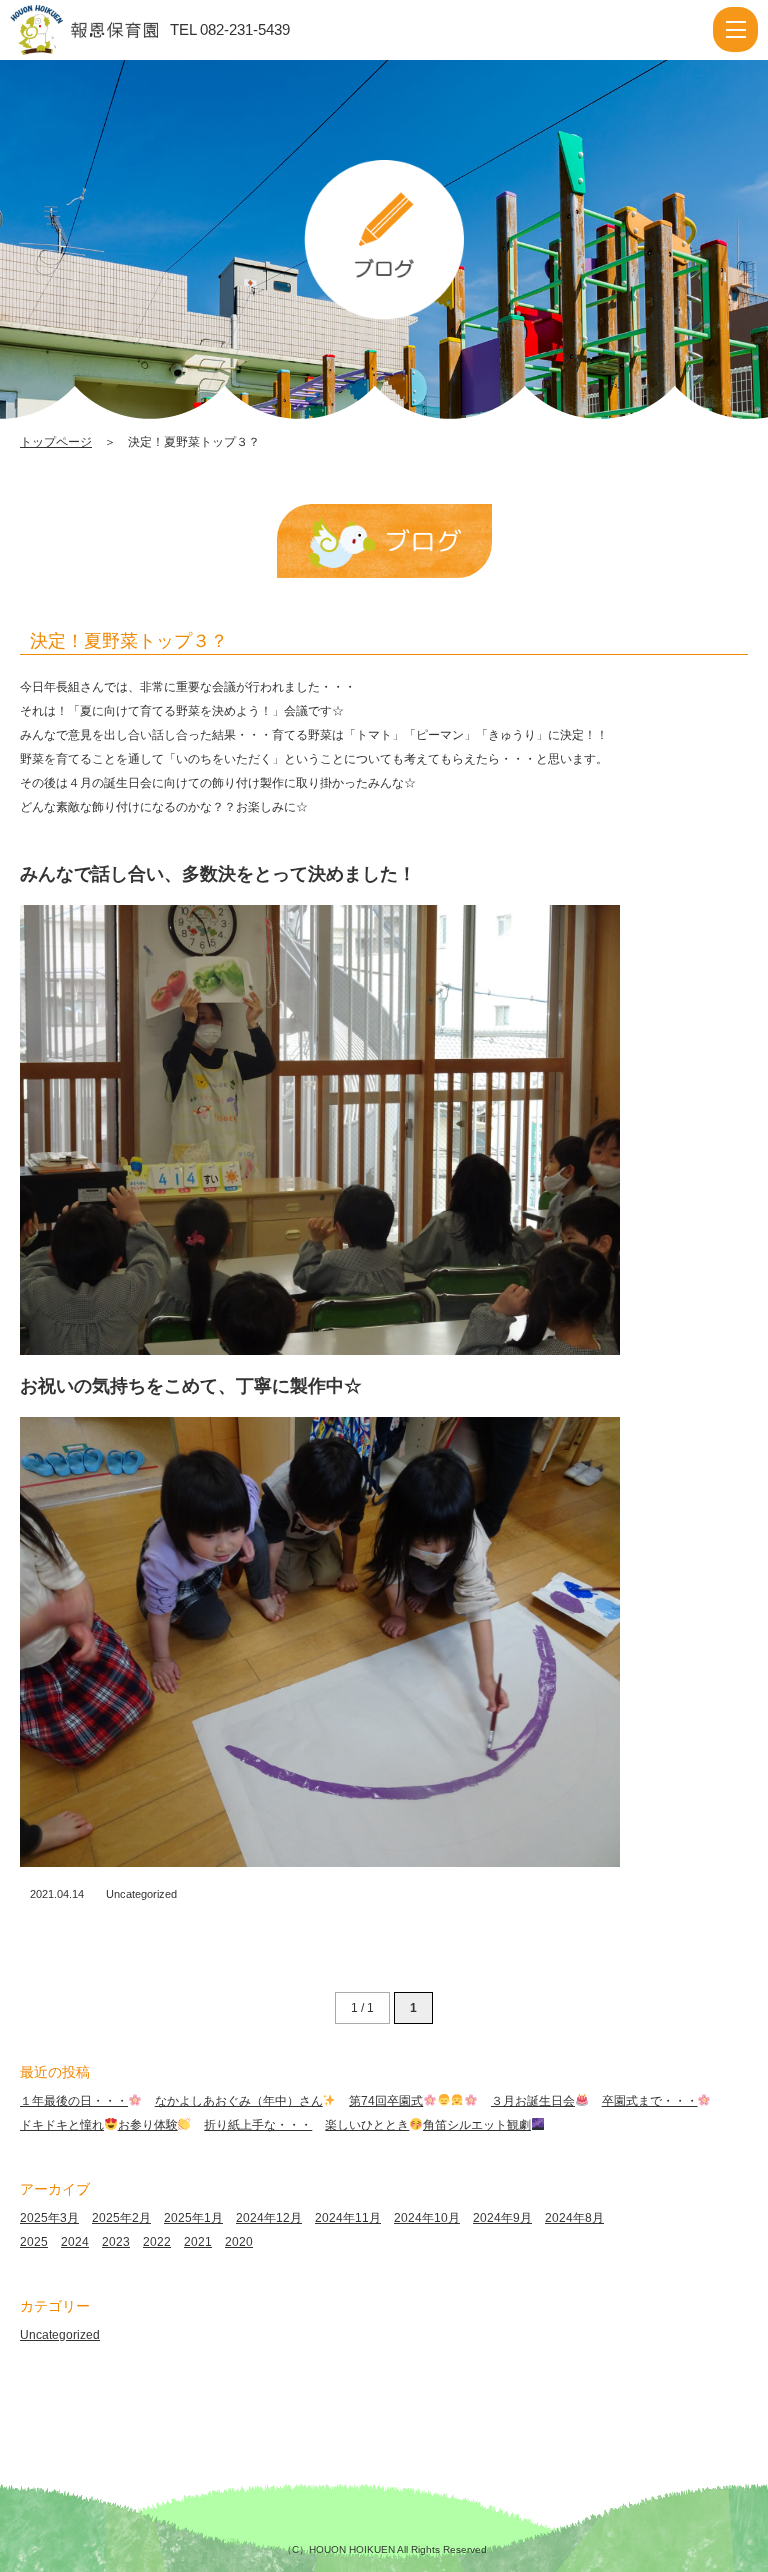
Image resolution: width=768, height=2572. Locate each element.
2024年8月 (574, 2218)
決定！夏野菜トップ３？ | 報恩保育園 (103, 30)
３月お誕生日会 (533, 2101)
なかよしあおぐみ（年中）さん (239, 2101)
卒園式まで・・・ (650, 2101)
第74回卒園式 (386, 2101)
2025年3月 (49, 2218)
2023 (116, 2242)
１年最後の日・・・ (74, 2101)
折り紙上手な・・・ (258, 2125)
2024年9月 (502, 2218)
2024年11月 (348, 2218)
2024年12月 (269, 2218)
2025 (34, 2242)
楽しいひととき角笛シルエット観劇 (428, 2125)
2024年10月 (427, 2218)
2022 (157, 2242)
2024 (75, 2242)
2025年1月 (193, 2218)
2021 (198, 2242)
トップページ (56, 442)
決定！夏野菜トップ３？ (129, 641)
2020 (239, 2242)
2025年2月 (121, 2218)
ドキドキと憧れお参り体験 (99, 2125)
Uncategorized (141, 1894)
